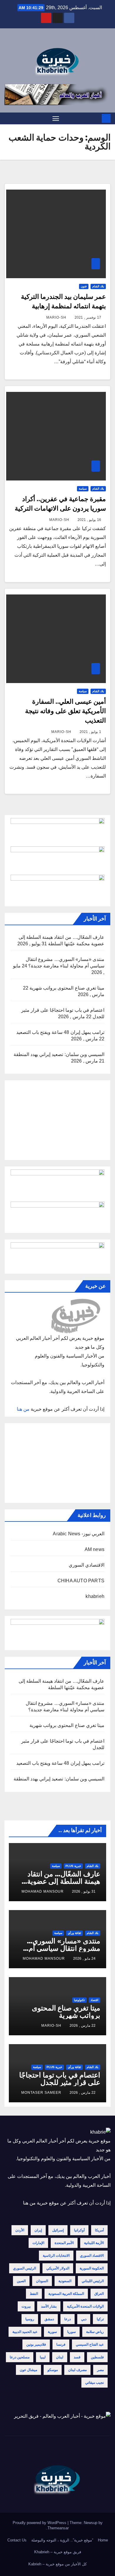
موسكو (53, 2370)
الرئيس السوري (24, 2268)
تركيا (100, 2319)
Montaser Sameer (41, 2093)
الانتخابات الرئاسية (56, 2256)
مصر (100, 2370)
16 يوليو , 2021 (89, 520)
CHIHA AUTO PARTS (81, 1581)
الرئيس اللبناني (93, 2281)
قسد (77, 2357)
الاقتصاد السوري (92, 2256)
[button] (8, 118)
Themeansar (58, 2528)
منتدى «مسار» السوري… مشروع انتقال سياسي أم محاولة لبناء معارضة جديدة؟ (60, 1948)
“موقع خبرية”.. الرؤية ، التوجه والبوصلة (62, 2540)
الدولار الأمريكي (58, 2268)
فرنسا (61, 2344)
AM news (95, 1549)
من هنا (23, 1409)
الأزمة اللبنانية (94, 2243)
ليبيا (43, 2357)
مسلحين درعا (20, 2357)
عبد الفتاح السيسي (90, 2344)
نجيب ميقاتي (95, 2383)
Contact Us (17, 2540)
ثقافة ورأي (74, 1933)
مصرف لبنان (77, 2370)
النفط (34, 2294)
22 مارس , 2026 (83, 2026)
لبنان (60, 2357)
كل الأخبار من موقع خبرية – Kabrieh (57, 2564)
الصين (21, 2281)
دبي (84, 2319)
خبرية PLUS (73, 1866)
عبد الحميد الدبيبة (25, 2332)
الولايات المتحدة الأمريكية (85, 2306)
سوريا (72, 2332)
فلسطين (97, 2357)
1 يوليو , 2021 (90, 732)
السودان (42, 2281)
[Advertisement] (57, 1120)
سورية (52, 2332)
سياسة (83, 489)
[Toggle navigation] (56, 118)
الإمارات (38, 2243)
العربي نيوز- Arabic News (79, 1534)
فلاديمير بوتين (36, 2344)
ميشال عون (28, 2370)
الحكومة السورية (92, 2268)
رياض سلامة (95, 2332)
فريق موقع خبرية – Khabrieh (58, 2552)
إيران (38, 2230)
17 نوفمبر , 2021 (88, 317)
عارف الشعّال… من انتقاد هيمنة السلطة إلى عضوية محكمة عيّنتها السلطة (64, 1881)
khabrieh (95, 1596)
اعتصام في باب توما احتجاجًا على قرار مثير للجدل (60, 2079)
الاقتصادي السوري (87, 1565)
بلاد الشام (98, 286)
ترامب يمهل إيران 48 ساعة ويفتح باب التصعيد (60, 1032)
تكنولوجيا (79, 2000)
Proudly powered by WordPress (40, 2523)
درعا (68, 2319)
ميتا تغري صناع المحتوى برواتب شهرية (67, 988)
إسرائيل (58, 2230)
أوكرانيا (79, 2230)
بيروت (26, 2306)
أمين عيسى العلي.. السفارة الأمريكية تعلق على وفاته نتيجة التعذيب (65, 711)
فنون (84, 286)
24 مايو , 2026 (84, 1959)
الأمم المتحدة (64, 2243)
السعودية (65, 2281)
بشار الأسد (49, 2306)
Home (103, 2540)
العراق (99, 2294)
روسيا (30, 2319)
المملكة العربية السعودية (66, 2294)
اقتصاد (95, 2000)
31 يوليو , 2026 (84, 1891)
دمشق (49, 2319)
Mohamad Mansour (43, 1891)
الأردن (20, 2230)
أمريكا (99, 2230)
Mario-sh (56, 317)
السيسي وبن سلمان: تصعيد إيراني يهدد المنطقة (59, 1054)
